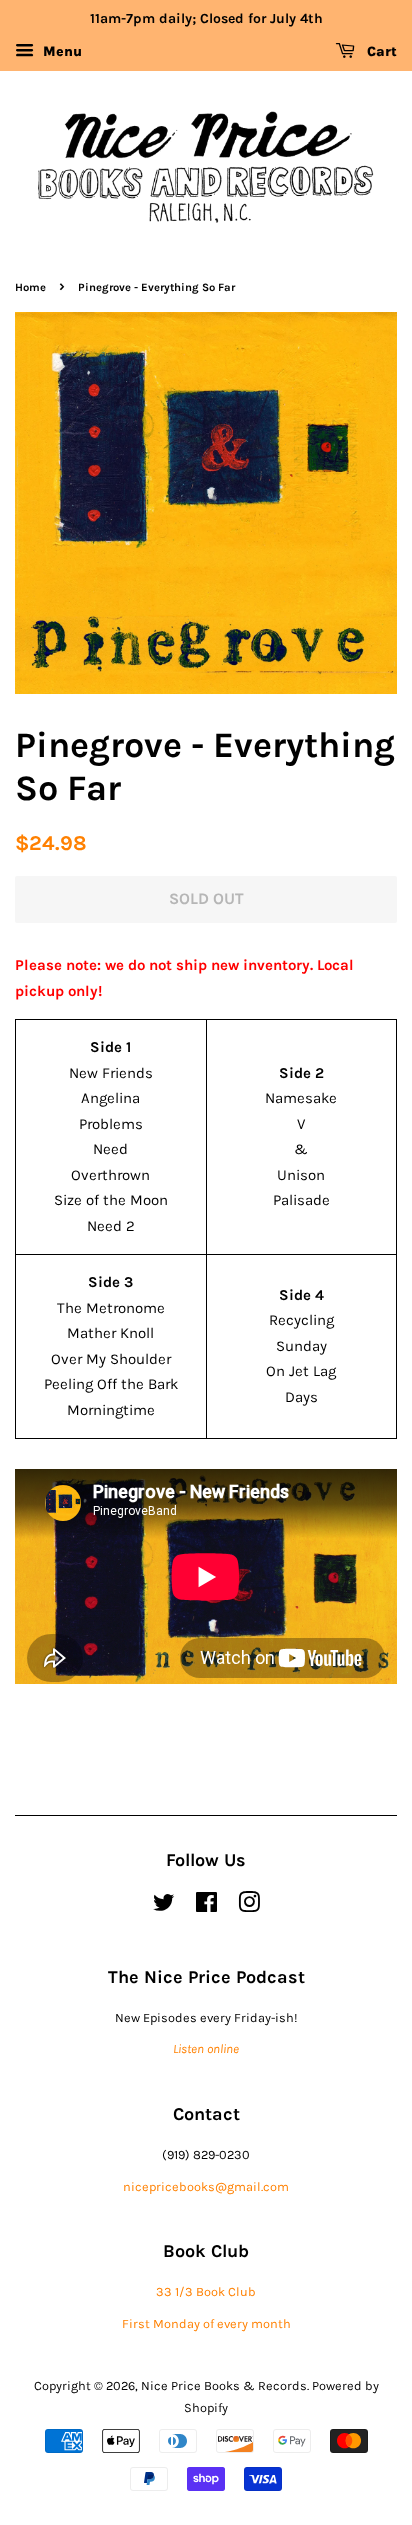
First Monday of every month (206, 2323)
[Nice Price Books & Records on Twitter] (164, 1906)
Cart (380, 51)
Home (30, 287)
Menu (60, 51)
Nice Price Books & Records (224, 2385)
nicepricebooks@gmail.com (206, 2186)
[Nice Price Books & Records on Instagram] (249, 1906)
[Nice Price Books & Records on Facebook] (206, 1906)
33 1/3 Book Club (206, 2291)
